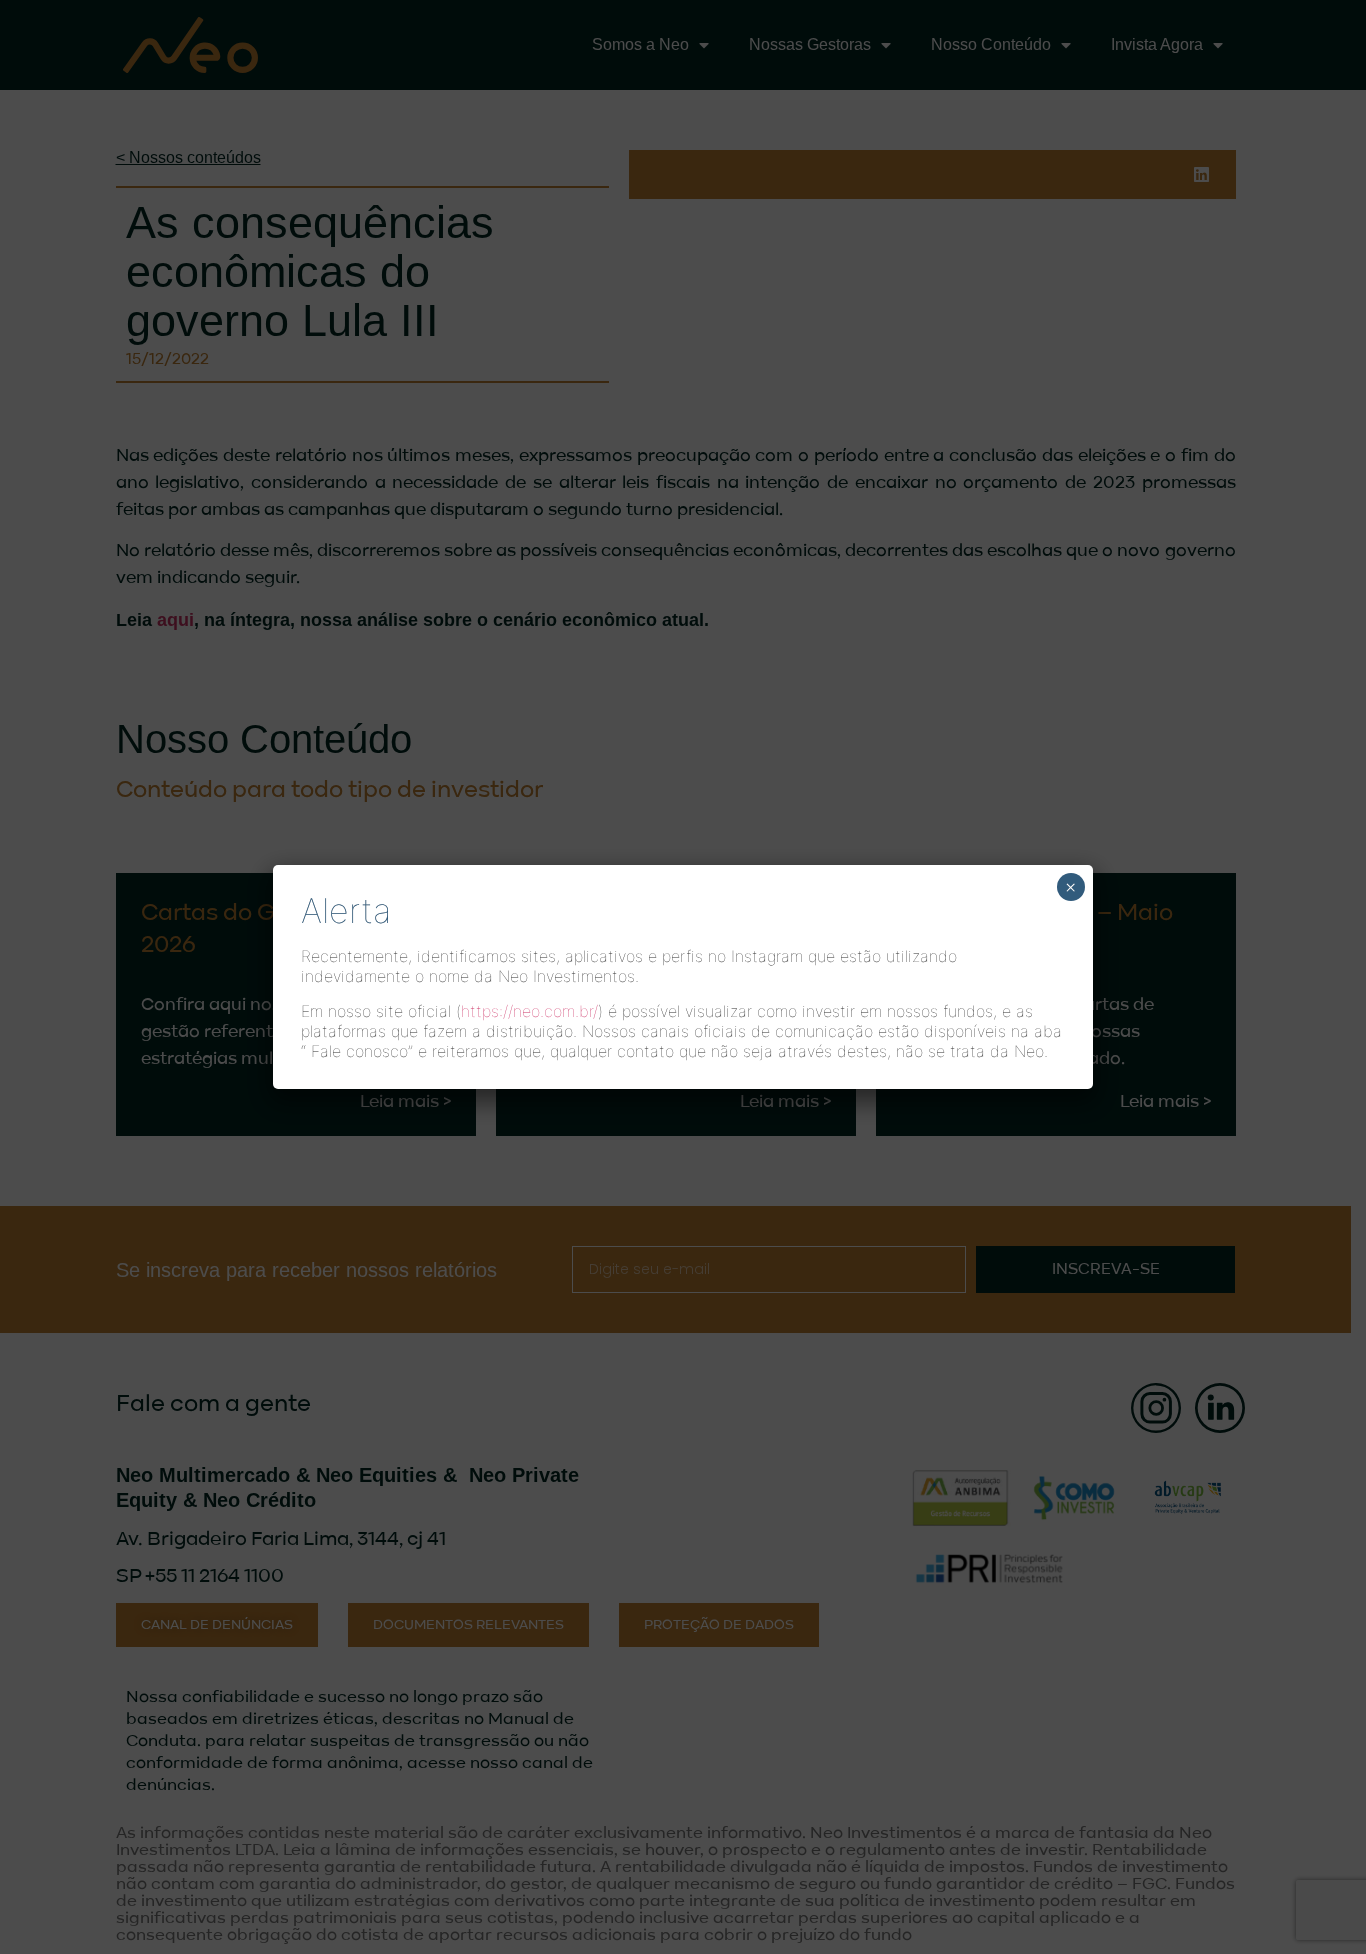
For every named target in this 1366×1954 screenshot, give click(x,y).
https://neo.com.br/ (529, 1011)
